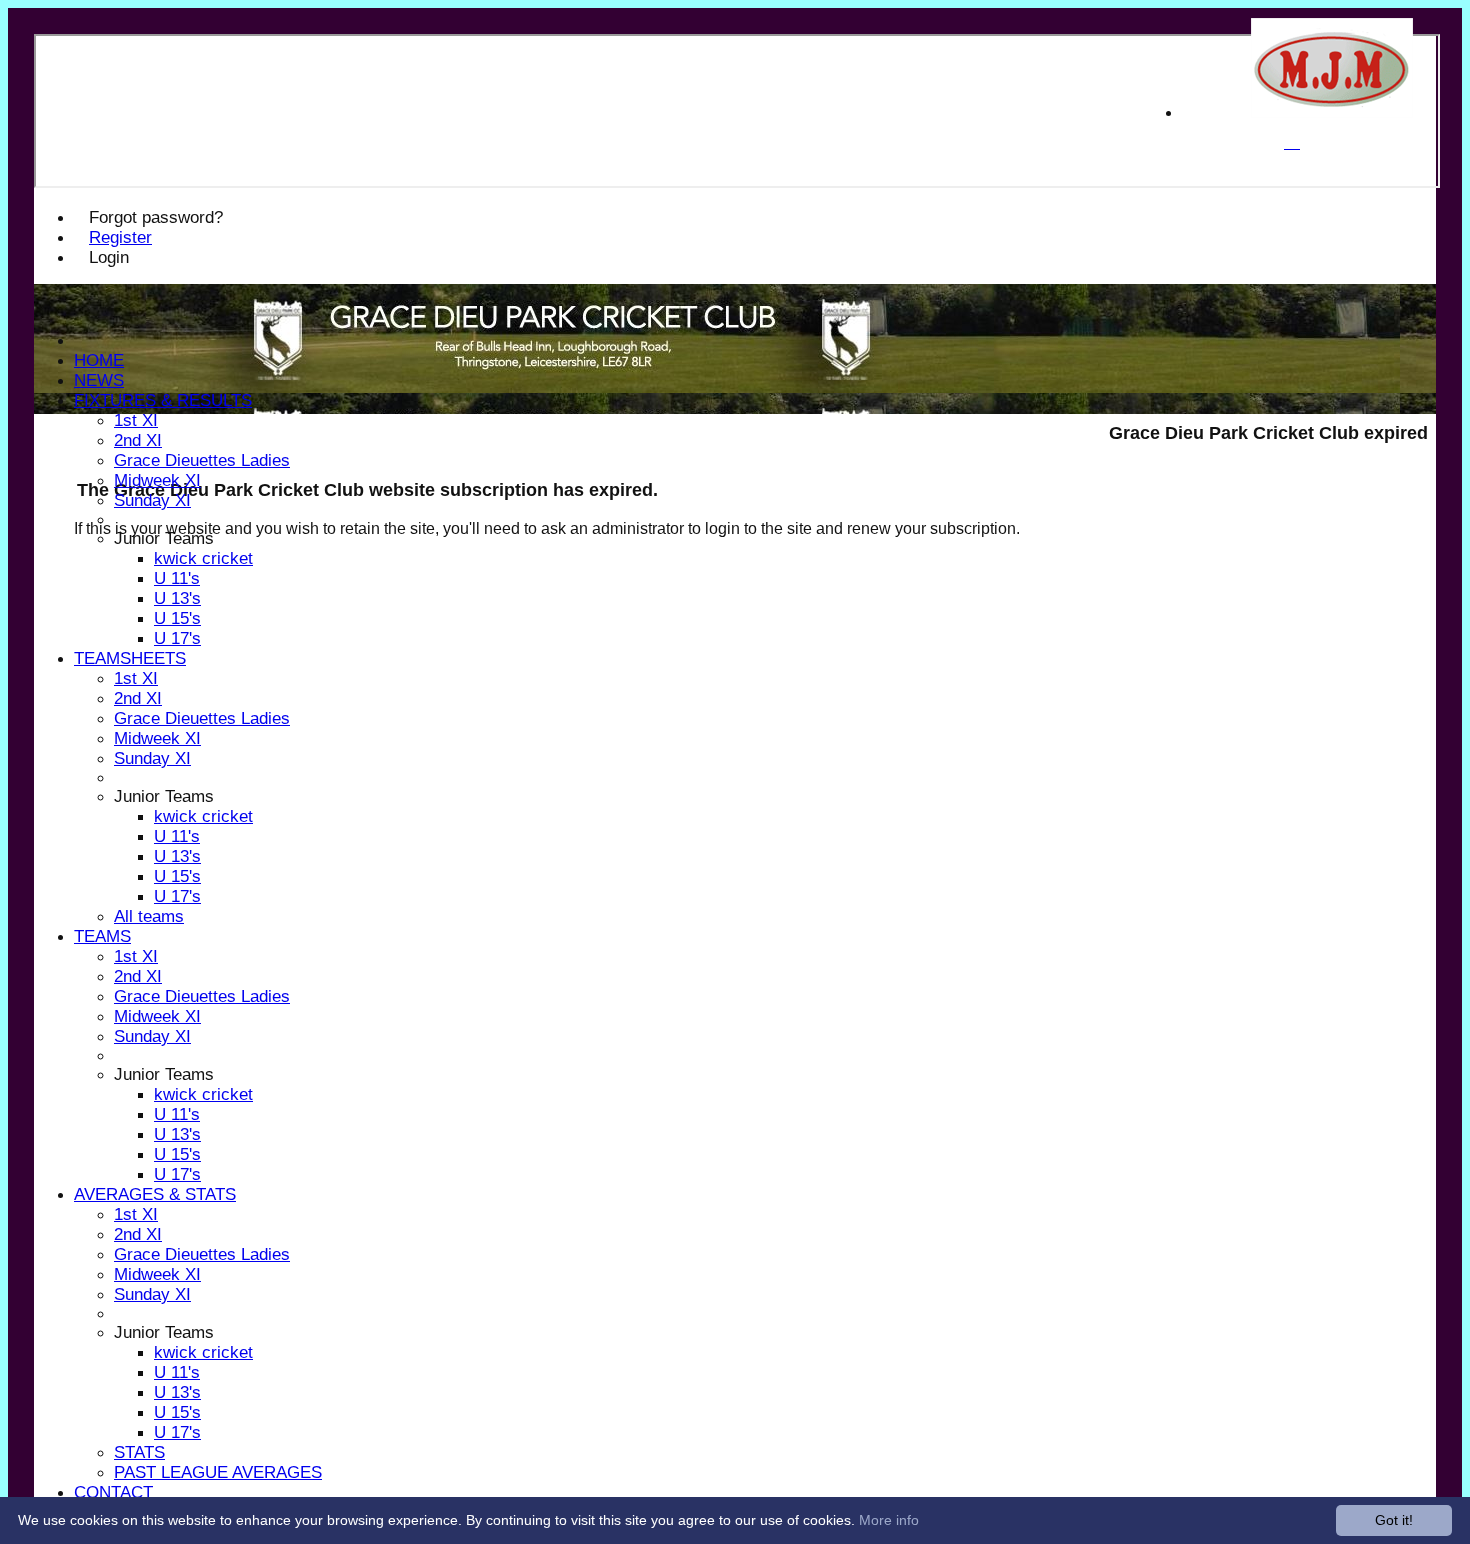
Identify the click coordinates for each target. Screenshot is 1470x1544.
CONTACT (113, 1492)
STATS (139, 1452)
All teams (149, 916)
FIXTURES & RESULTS (163, 400)
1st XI (136, 420)
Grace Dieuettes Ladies (202, 460)
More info (889, 1520)
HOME (99, 360)
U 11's (177, 578)
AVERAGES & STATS (155, 1194)
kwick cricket (203, 558)
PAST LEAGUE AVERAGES (218, 1472)
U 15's (177, 618)
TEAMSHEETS (130, 658)
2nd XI (138, 440)
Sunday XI (152, 500)
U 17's (177, 638)
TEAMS (102, 936)
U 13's (177, 598)
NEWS (99, 380)
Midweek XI (157, 480)
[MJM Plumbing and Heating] (1332, 112)
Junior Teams (164, 538)
